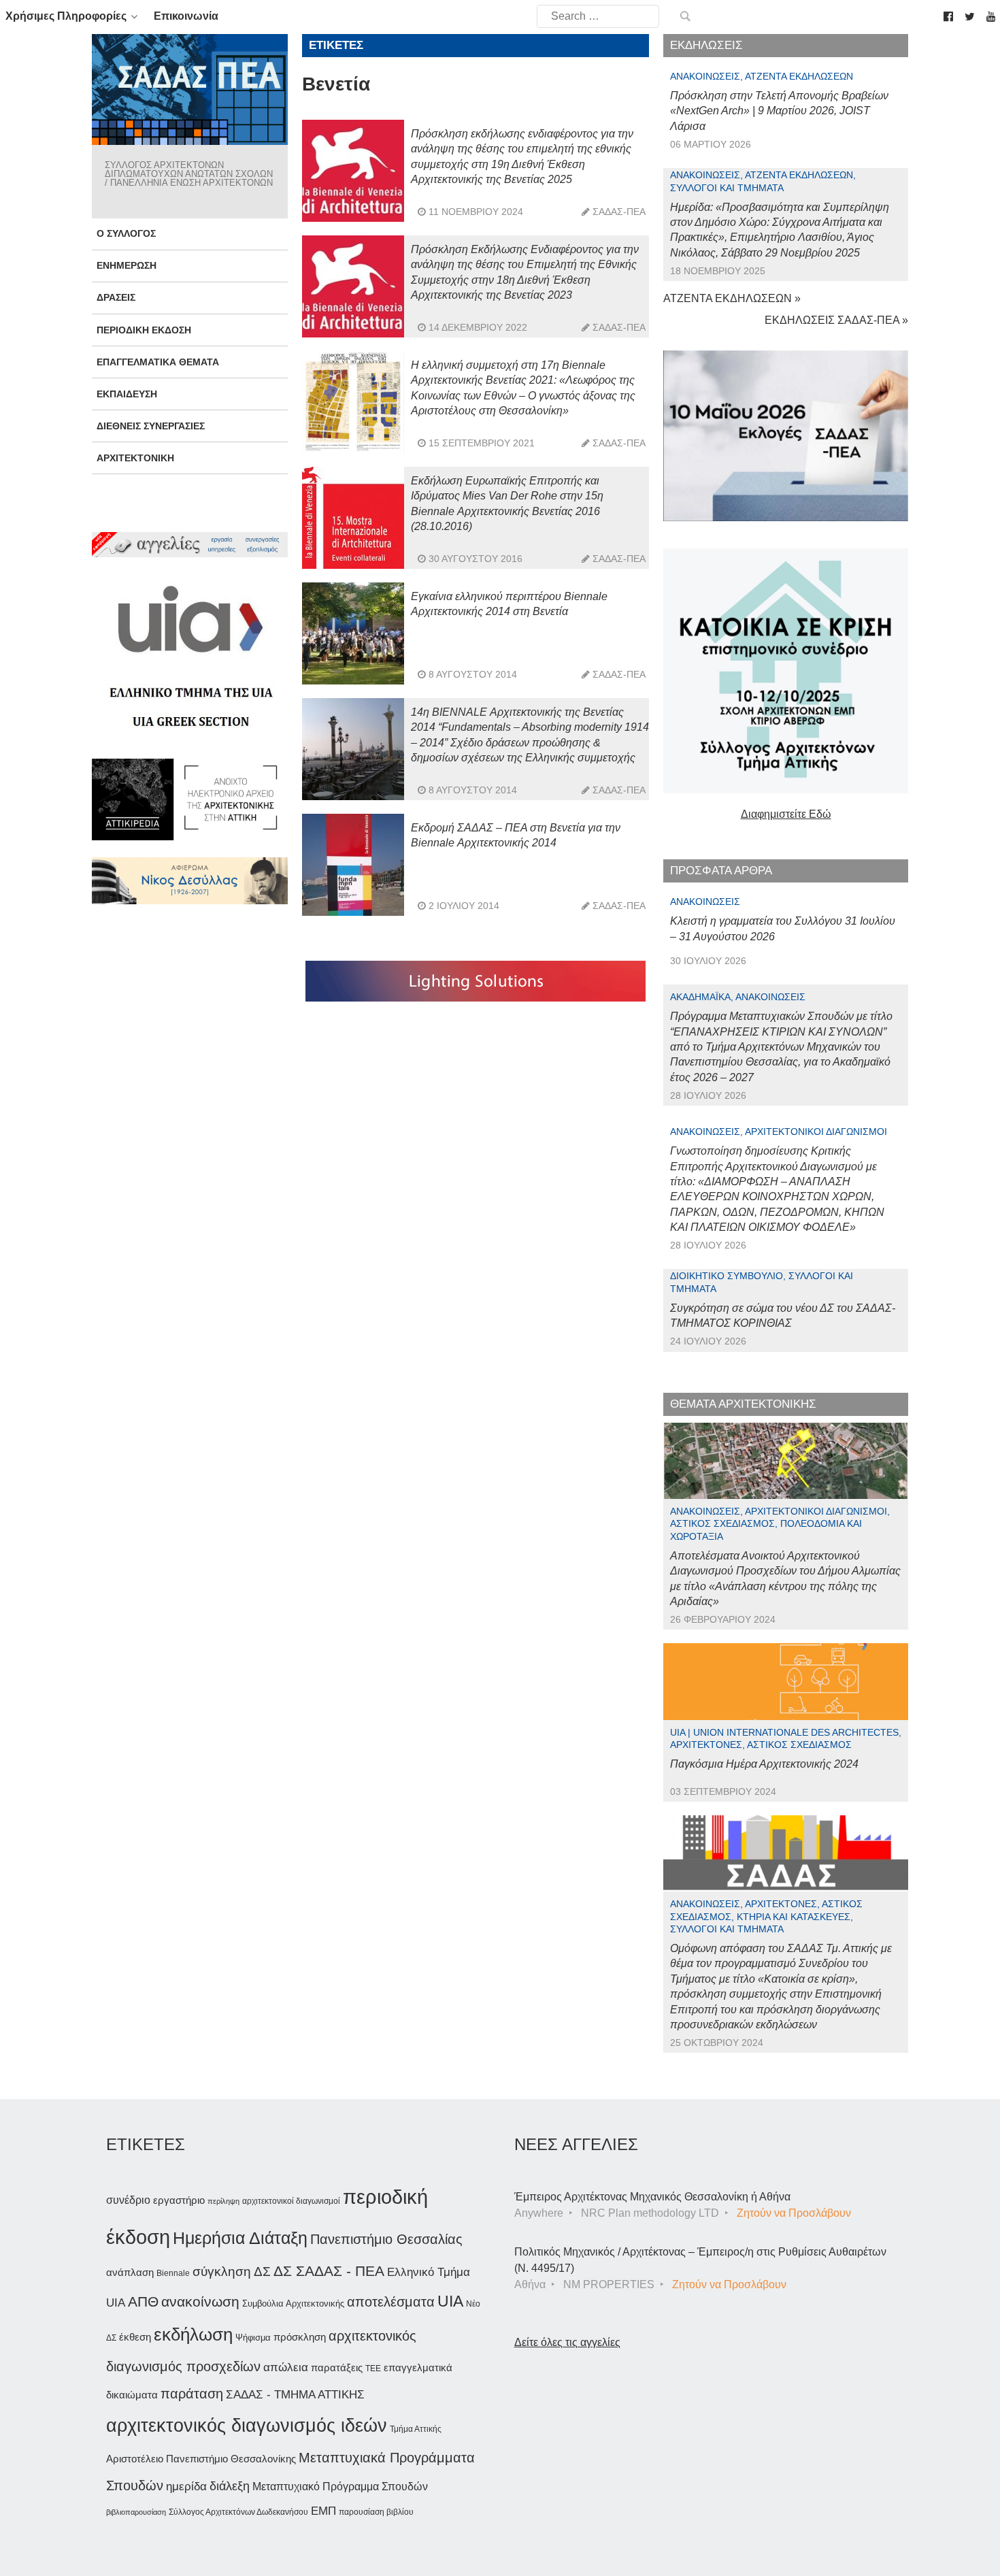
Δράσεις (116, 297)
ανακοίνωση (200, 2302)
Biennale (173, 2273)
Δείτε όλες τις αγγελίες (567, 2342)
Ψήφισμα (253, 2338)
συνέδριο (128, 2200)
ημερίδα (186, 2486)
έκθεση (135, 2337)
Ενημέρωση (127, 265)
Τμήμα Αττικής (416, 2429)
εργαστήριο (179, 2200)
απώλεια (286, 2367)
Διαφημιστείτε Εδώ (786, 814)
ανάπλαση (130, 2272)
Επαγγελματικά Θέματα (158, 362)
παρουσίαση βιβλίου (376, 2512)
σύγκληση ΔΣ (232, 2272)
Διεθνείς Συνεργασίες (151, 426)
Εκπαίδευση (127, 394)
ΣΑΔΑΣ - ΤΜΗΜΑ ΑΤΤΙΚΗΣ (295, 2394)
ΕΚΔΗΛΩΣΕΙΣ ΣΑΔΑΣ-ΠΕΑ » (836, 320)
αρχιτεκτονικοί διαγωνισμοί (291, 2201)
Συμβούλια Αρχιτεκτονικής (293, 2303)
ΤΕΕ (373, 2368)
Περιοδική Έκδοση (144, 330)
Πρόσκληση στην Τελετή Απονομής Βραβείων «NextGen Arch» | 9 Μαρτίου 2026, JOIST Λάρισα (779, 111)
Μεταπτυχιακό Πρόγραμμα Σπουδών (340, 2487)
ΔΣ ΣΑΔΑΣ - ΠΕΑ (329, 2271)
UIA (450, 2301)
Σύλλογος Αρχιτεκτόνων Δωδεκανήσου (238, 2512)
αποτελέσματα (391, 2302)
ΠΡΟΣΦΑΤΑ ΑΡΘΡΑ (721, 871)
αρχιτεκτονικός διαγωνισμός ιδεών (247, 2426)
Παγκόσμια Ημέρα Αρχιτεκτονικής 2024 (764, 1764)
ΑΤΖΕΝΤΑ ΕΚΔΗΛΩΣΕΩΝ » (732, 298)
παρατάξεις (337, 2367)
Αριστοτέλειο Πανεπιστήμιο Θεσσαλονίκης (201, 2459)
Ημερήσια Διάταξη (240, 2238)
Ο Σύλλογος (126, 233)
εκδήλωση (193, 2334)
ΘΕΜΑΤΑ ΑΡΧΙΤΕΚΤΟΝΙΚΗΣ (743, 1404)
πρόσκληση (300, 2337)
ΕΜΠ (323, 2511)
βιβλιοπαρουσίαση (136, 2512)
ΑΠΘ (143, 2301)
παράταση (192, 2393)
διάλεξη (230, 2486)
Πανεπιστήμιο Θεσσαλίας (386, 2239)
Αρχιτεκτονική (135, 458)
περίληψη (223, 2201)
